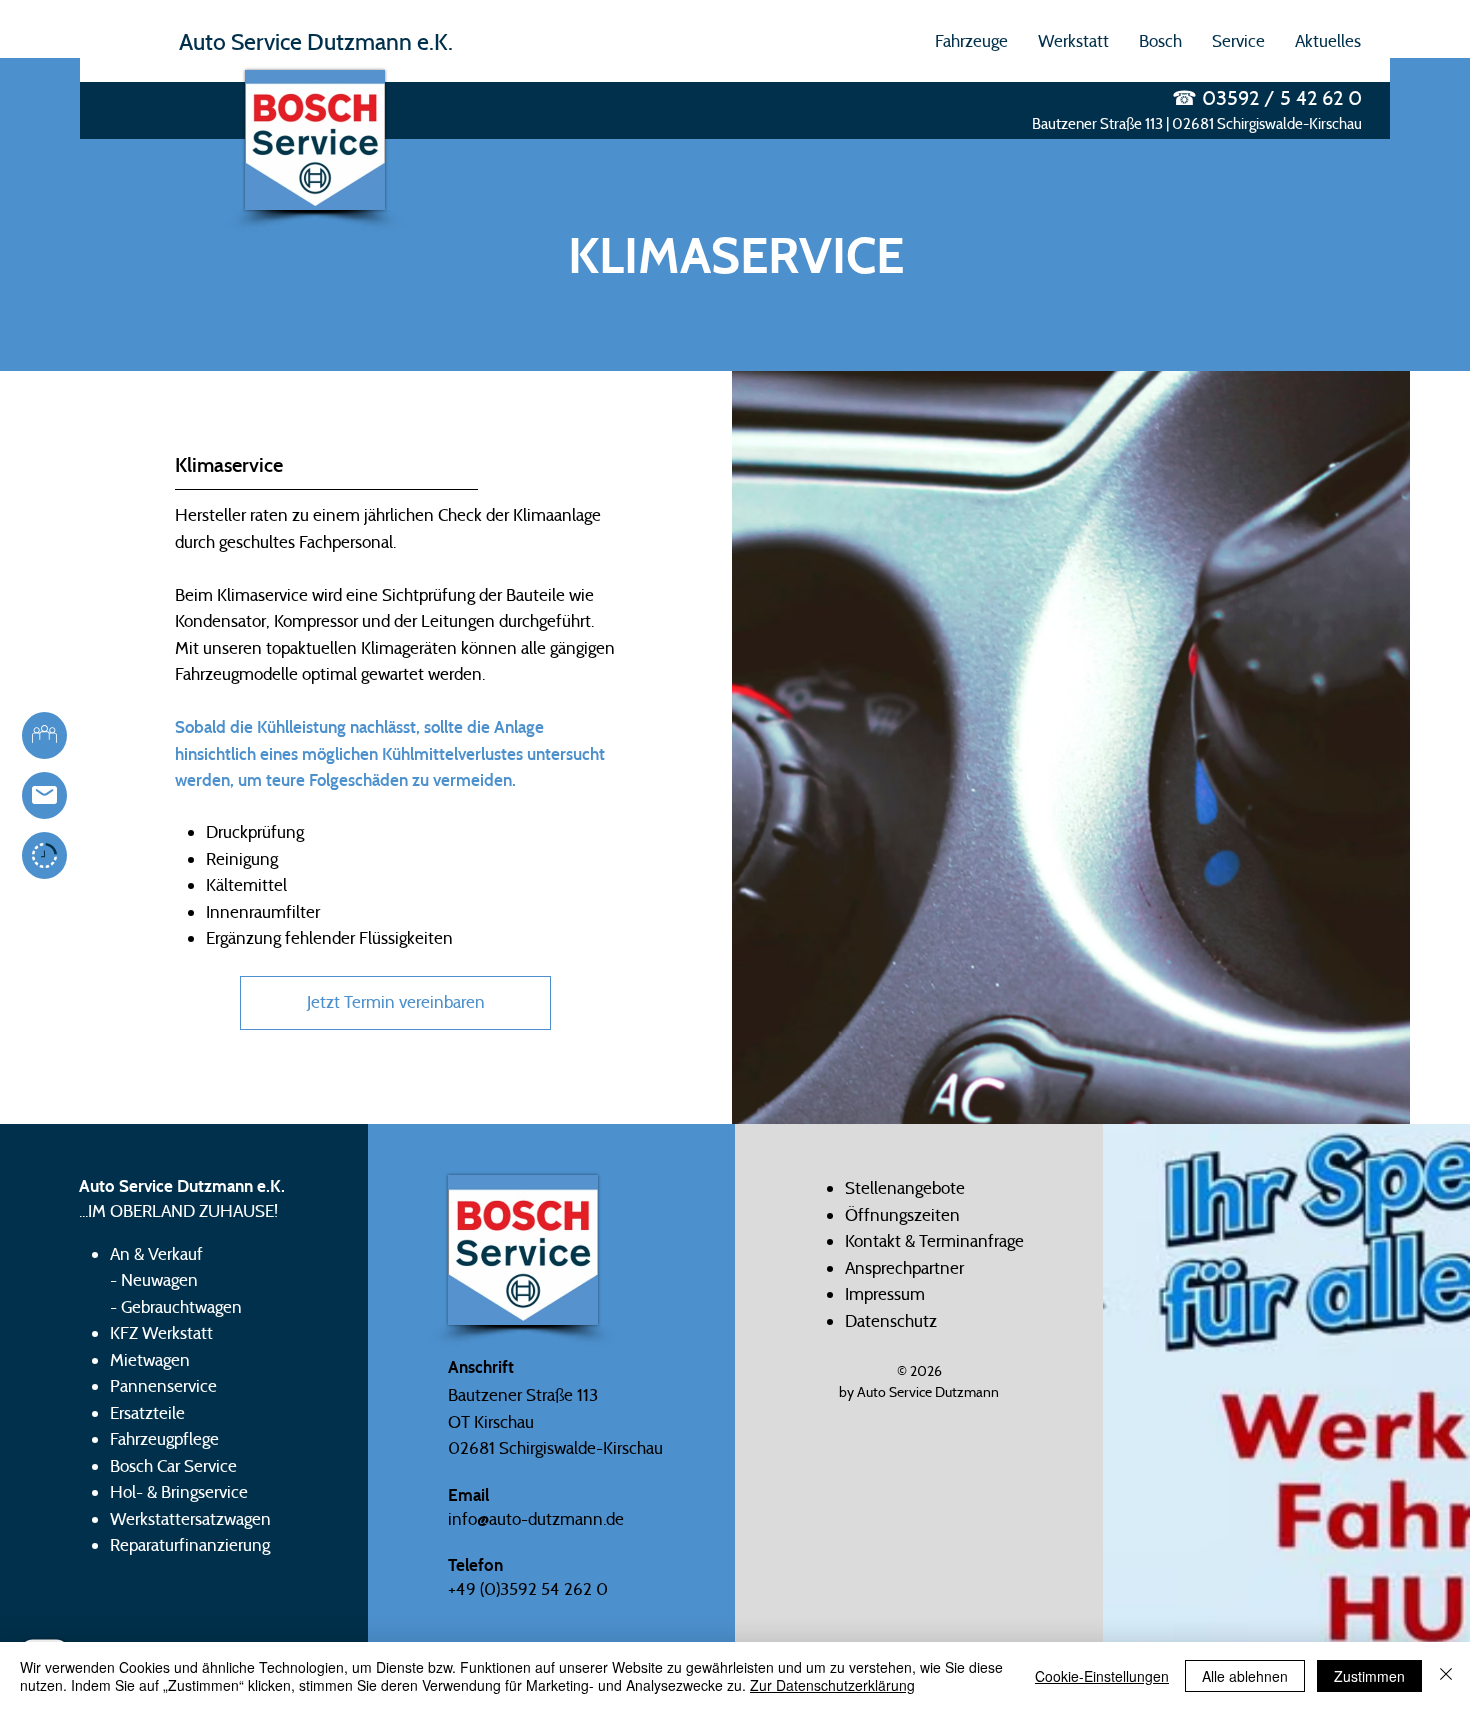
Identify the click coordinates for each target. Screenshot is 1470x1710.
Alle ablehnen (1245, 1676)
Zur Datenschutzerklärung (832, 1685)
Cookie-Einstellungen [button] (1102, 1676)
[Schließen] (1446, 1676)
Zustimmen (1369, 1676)
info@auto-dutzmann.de (536, 1519)
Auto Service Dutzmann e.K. (316, 41)
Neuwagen (159, 1280)
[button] (971, 41)
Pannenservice (163, 1386)
